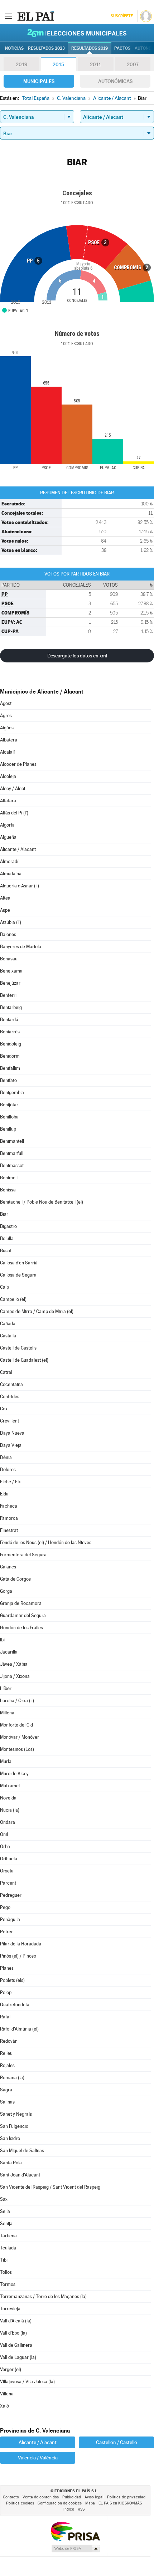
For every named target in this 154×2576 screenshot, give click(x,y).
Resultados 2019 (90, 48)
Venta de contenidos (41, 2497)
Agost (6, 703)
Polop (6, 1992)
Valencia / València (38, 2458)
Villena (7, 2394)
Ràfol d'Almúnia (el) (19, 2029)
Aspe (5, 910)
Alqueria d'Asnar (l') (20, 886)
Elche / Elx (10, 1482)
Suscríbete (122, 16)
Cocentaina (11, 1384)
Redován (9, 2041)
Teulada (8, 2248)
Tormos (8, 2284)
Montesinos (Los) (17, 1749)
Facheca (9, 1506)
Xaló (4, 2406)
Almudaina (11, 874)
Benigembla (12, 1093)
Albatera (9, 740)
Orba (5, 1847)
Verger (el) (11, 2369)
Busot (6, 1251)
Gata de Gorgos (15, 1579)
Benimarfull (12, 1153)
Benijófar (9, 1105)
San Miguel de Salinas (22, 2151)
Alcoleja (8, 776)
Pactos (122, 48)
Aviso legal (94, 2497)
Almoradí (9, 861)
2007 (133, 64)
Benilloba (9, 1117)
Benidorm (10, 1056)
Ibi (2, 1640)
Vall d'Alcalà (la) (16, 2321)
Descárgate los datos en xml (77, 656)
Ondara (8, 1822)
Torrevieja (10, 2309)
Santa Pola (11, 2163)
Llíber (6, 1688)
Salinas (7, 2102)
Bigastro (8, 1226)
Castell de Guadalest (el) (24, 1360)
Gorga (6, 1591)
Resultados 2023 (46, 48)
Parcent (8, 1883)
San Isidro (10, 2138)
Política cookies (20, 2503)
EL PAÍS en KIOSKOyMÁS (120, 2503)
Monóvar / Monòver (20, 1737)
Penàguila (10, 1919)
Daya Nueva (12, 1433)
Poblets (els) (12, 1980)
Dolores (8, 1470)
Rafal (5, 2017)
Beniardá (9, 1020)
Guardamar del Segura (23, 1615)
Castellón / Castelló (117, 2442)
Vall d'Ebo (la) (13, 2333)
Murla (6, 1761)
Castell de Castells (18, 1348)
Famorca (9, 1518)
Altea (5, 898)
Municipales (39, 81)
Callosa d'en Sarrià (19, 1263)
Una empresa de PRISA (75, 2531)
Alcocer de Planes (18, 764)
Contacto (11, 2497)
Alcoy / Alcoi (13, 789)
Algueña (8, 837)
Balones (8, 934)
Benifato (8, 1080)
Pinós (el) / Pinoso (18, 1956)
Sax (4, 2199)
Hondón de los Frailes (21, 1628)
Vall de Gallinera (16, 2345)
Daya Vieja (11, 1445)
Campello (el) (13, 1299)
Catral (6, 1372)
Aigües (7, 728)
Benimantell (12, 1141)
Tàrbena (8, 2236)
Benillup (8, 1129)
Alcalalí (7, 752)
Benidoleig (11, 1044)
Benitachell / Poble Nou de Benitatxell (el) (42, 1202)
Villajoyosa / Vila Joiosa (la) (27, 2382)
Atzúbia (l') (11, 922)
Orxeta (7, 1871)
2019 (21, 64)
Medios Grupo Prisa (75, 2548)
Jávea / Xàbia (14, 1664)
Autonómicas (115, 81)
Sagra (6, 2090)
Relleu (6, 2053)
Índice (69, 2509)
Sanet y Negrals (16, 2114)
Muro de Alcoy (14, 1774)
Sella (5, 2211)
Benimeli (9, 1178)
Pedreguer (11, 1895)
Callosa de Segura (18, 1275)
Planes (7, 1968)
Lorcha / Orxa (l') (17, 1701)
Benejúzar (10, 983)
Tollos (6, 2272)
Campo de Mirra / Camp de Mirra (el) (37, 1311)
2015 (58, 64)
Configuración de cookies (60, 2503)
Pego (5, 1907)
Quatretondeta (15, 2005)
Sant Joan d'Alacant (20, 2175)
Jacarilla (9, 1652)
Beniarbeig (11, 1007)
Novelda (8, 1798)
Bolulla (7, 1238)
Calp (4, 1287)
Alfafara (8, 801)
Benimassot (12, 1165)
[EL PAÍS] (35, 16)
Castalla (8, 1336)
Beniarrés (10, 1032)
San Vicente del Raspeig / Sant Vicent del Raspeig (50, 2187)
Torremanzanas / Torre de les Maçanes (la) (43, 2296)
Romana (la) (12, 2078)
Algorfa (7, 825)
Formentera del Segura (23, 1555)
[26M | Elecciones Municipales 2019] (77, 33)
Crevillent (9, 1421)
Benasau (9, 959)
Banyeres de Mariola (21, 947)
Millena (7, 1713)
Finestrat (9, 1530)
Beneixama (11, 971)
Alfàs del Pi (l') (14, 813)
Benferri (8, 995)
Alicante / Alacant (18, 849)
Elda (4, 1494)
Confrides (10, 1397)
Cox (4, 1409)
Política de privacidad (126, 2497)
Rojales (7, 2065)
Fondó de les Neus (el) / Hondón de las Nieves (46, 1542)
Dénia (6, 1457)
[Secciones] (9, 16)
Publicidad (72, 2497)
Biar (4, 1214)
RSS (81, 2509)
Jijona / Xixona (15, 1676)
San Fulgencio (14, 2126)
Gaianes (8, 1567)
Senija (6, 2224)
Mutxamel (10, 1786)
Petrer (6, 1932)
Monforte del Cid (16, 1725)
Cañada (8, 1324)
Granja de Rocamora (21, 1603)
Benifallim (10, 1068)
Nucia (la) (10, 1810)
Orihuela (9, 1859)
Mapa (90, 2503)
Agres (6, 716)
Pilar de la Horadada (21, 1944)
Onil (4, 1834)
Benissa (8, 1190)
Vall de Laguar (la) (18, 2357)
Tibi (4, 2260)
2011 (95, 64)
